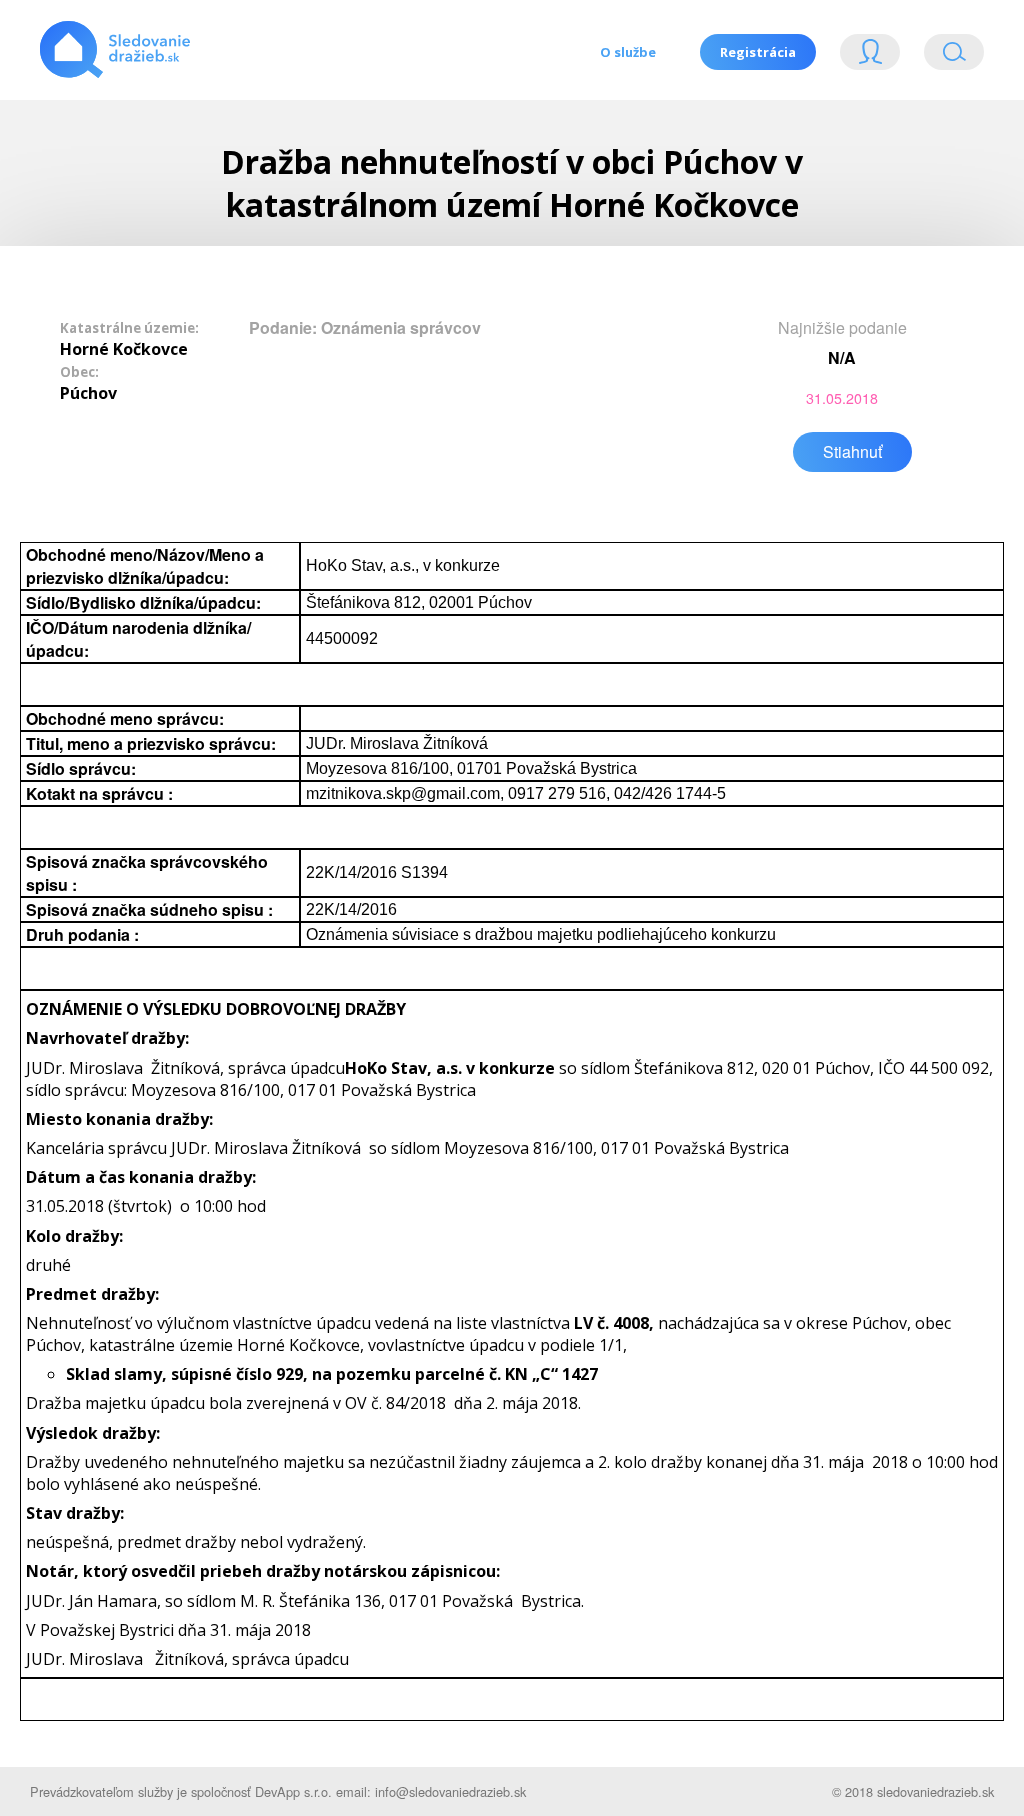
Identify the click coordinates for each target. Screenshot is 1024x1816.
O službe (628, 52)
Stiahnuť (852, 451)
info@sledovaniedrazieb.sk (450, 1791)
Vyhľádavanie (946, 56)
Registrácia (758, 52)
